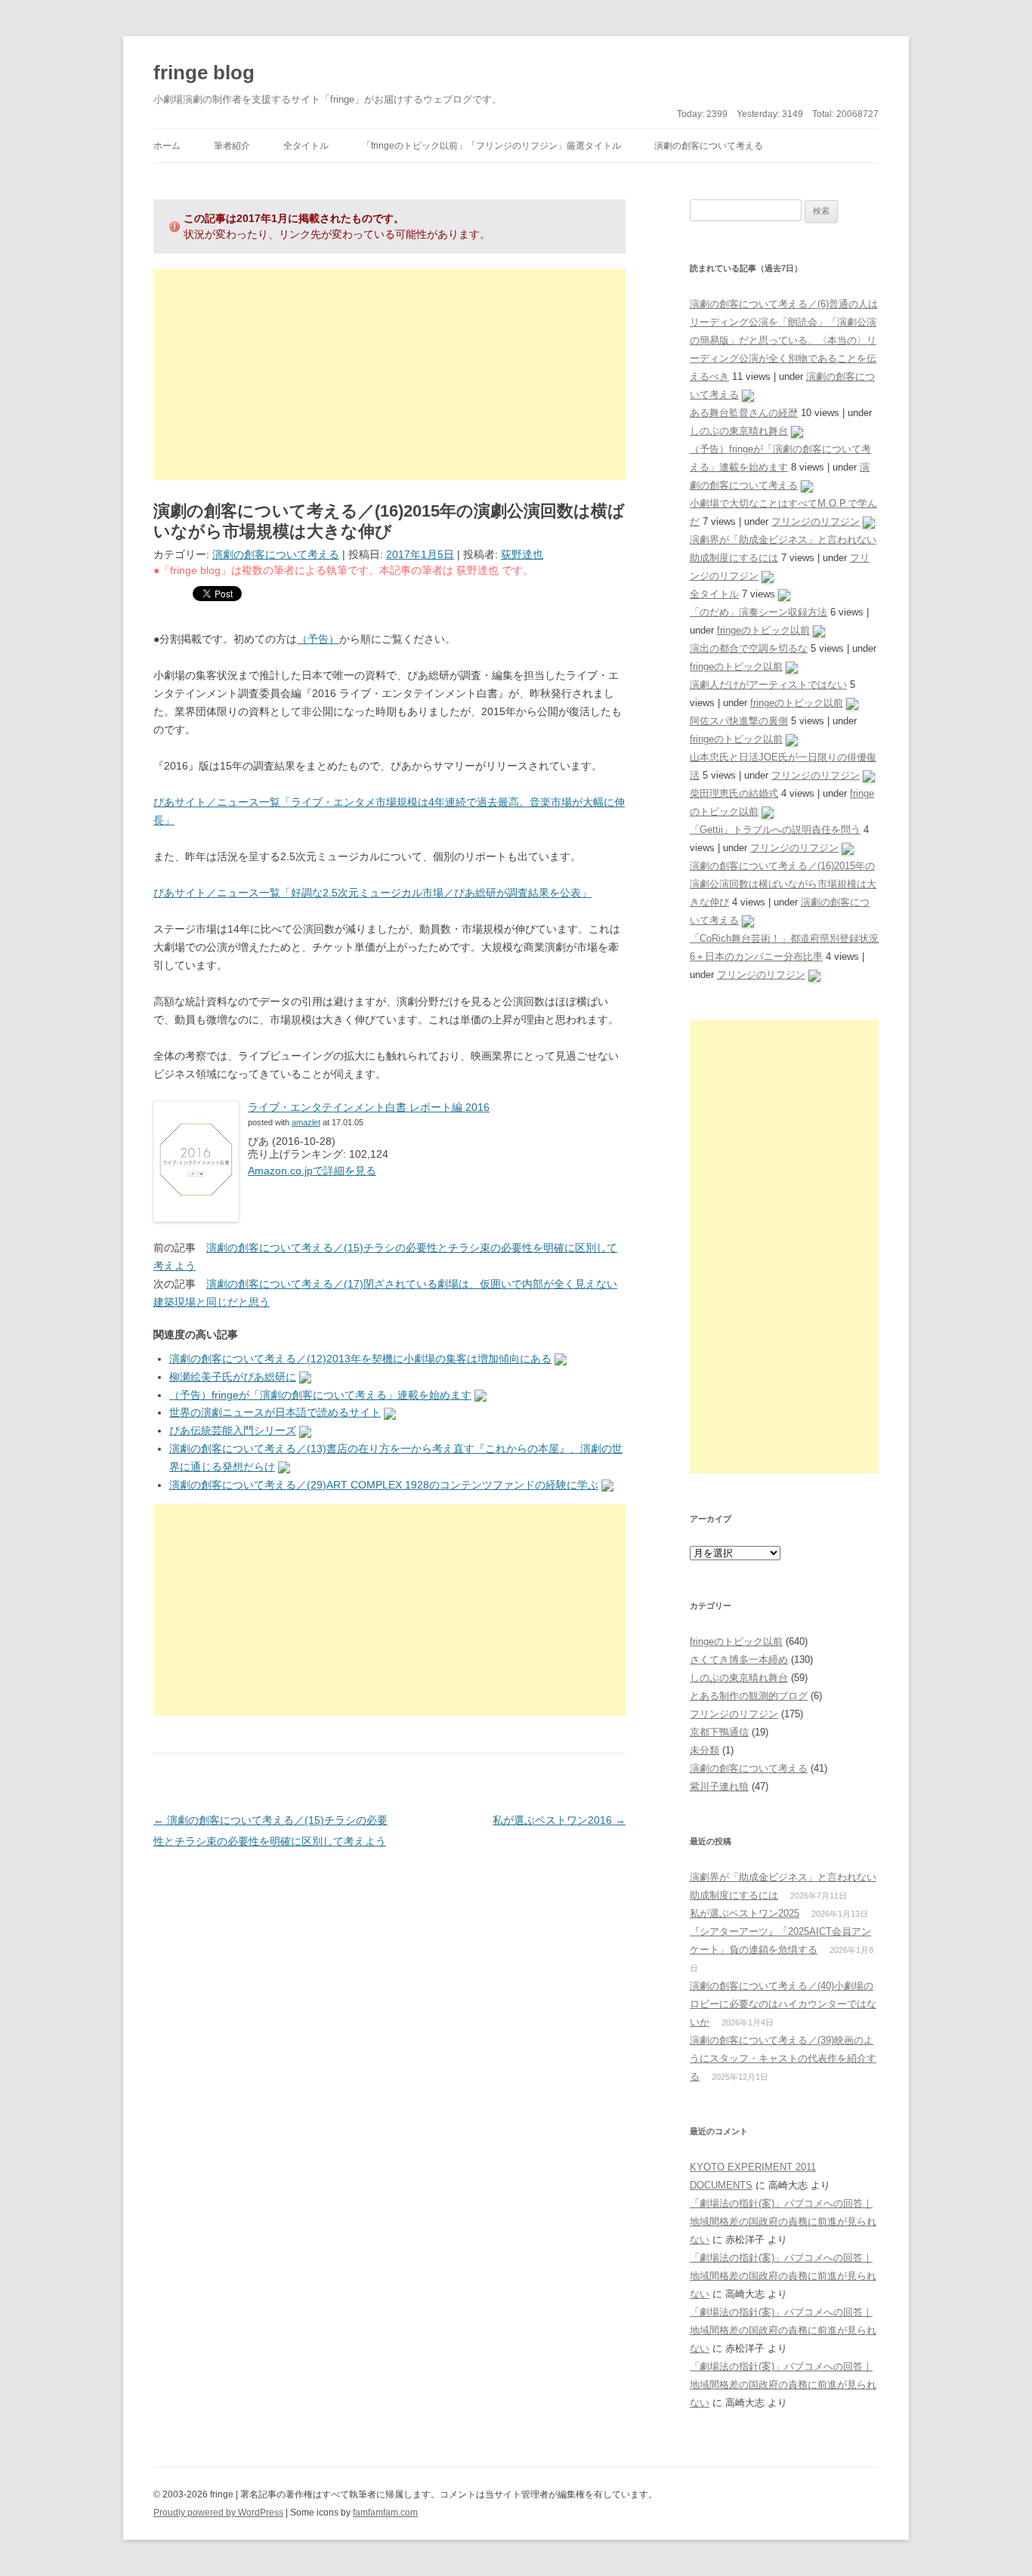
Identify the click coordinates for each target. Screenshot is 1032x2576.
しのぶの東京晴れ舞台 (739, 431)
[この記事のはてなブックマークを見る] (561, 1359)
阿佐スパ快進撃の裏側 (739, 721)
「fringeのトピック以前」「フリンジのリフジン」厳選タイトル (491, 146)
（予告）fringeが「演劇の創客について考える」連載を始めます (320, 1395)
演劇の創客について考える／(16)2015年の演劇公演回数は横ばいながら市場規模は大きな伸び (783, 884)
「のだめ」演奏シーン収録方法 (759, 612)
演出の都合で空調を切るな (749, 648)
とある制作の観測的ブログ (749, 1696)
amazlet (306, 1122)
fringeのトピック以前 (763, 630)
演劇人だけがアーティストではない (768, 685)
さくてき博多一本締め (739, 1660)
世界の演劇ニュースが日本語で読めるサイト (275, 1412)
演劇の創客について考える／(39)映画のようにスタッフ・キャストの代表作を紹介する (783, 2058)
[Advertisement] (389, 375)
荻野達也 (522, 554)
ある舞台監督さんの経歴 (744, 413)
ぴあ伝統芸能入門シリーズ (233, 1430)
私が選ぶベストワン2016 (559, 1820)
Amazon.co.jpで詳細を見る (312, 1171)
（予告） (318, 639)
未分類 (704, 1750)
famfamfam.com (385, 2513)
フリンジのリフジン (816, 521)
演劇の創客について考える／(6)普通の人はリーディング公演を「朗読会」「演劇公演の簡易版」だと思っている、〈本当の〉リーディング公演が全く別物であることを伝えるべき (784, 340)
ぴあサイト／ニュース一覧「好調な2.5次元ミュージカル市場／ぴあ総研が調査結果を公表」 (372, 893)
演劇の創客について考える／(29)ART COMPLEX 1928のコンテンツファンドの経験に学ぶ (384, 1485)
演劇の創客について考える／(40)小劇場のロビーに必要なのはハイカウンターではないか (783, 2004)
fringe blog (204, 72)
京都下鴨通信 (719, 1732)
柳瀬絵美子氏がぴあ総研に (233, 1377)
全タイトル (306, 146)
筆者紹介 (232, 146)
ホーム (167, 146)
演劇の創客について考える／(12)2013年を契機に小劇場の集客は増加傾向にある (360, 1359)
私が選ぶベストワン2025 (745, 1913)
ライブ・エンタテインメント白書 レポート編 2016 (369, 1107)
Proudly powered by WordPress (218, 2513)
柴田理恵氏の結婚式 (734, 793)
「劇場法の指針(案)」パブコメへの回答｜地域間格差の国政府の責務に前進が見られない (783, 2221)
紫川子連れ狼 (719, 1786)
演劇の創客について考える (709, 146)
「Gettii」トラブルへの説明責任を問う (775, 830)
